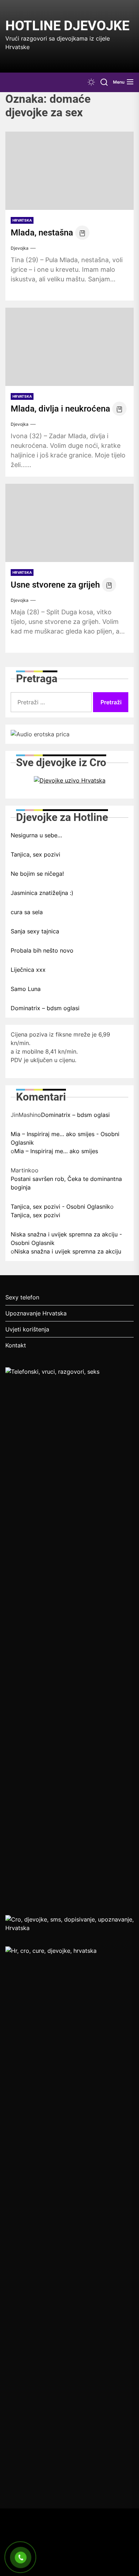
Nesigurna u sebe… (36, 835)
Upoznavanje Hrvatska (36, 1313)
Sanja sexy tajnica (35, 931)
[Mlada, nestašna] (69, 171)
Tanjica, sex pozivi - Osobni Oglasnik (60, 1207)
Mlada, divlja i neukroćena (60, 409)
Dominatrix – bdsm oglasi (45, 1008)
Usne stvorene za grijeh (55, 585)
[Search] (104, 82)
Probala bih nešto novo (42, 950)
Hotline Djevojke (67, 26)
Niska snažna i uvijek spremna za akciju (68, 1251)
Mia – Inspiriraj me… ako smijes (56, 1151)
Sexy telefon (22, 1297)
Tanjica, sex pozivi (35, 854)
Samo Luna (26, 989)
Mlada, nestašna (42, 233)
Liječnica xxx (28, 970)
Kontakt (16, 1345)
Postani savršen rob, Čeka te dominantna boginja (66, 1183)
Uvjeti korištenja (27, 1329)
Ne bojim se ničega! (37, 874)
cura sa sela (27, 912)
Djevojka (20, 248)
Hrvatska (22, 220)
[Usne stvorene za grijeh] (69, 523)
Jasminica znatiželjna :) (42, 893)
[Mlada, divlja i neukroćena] (69, 347)
